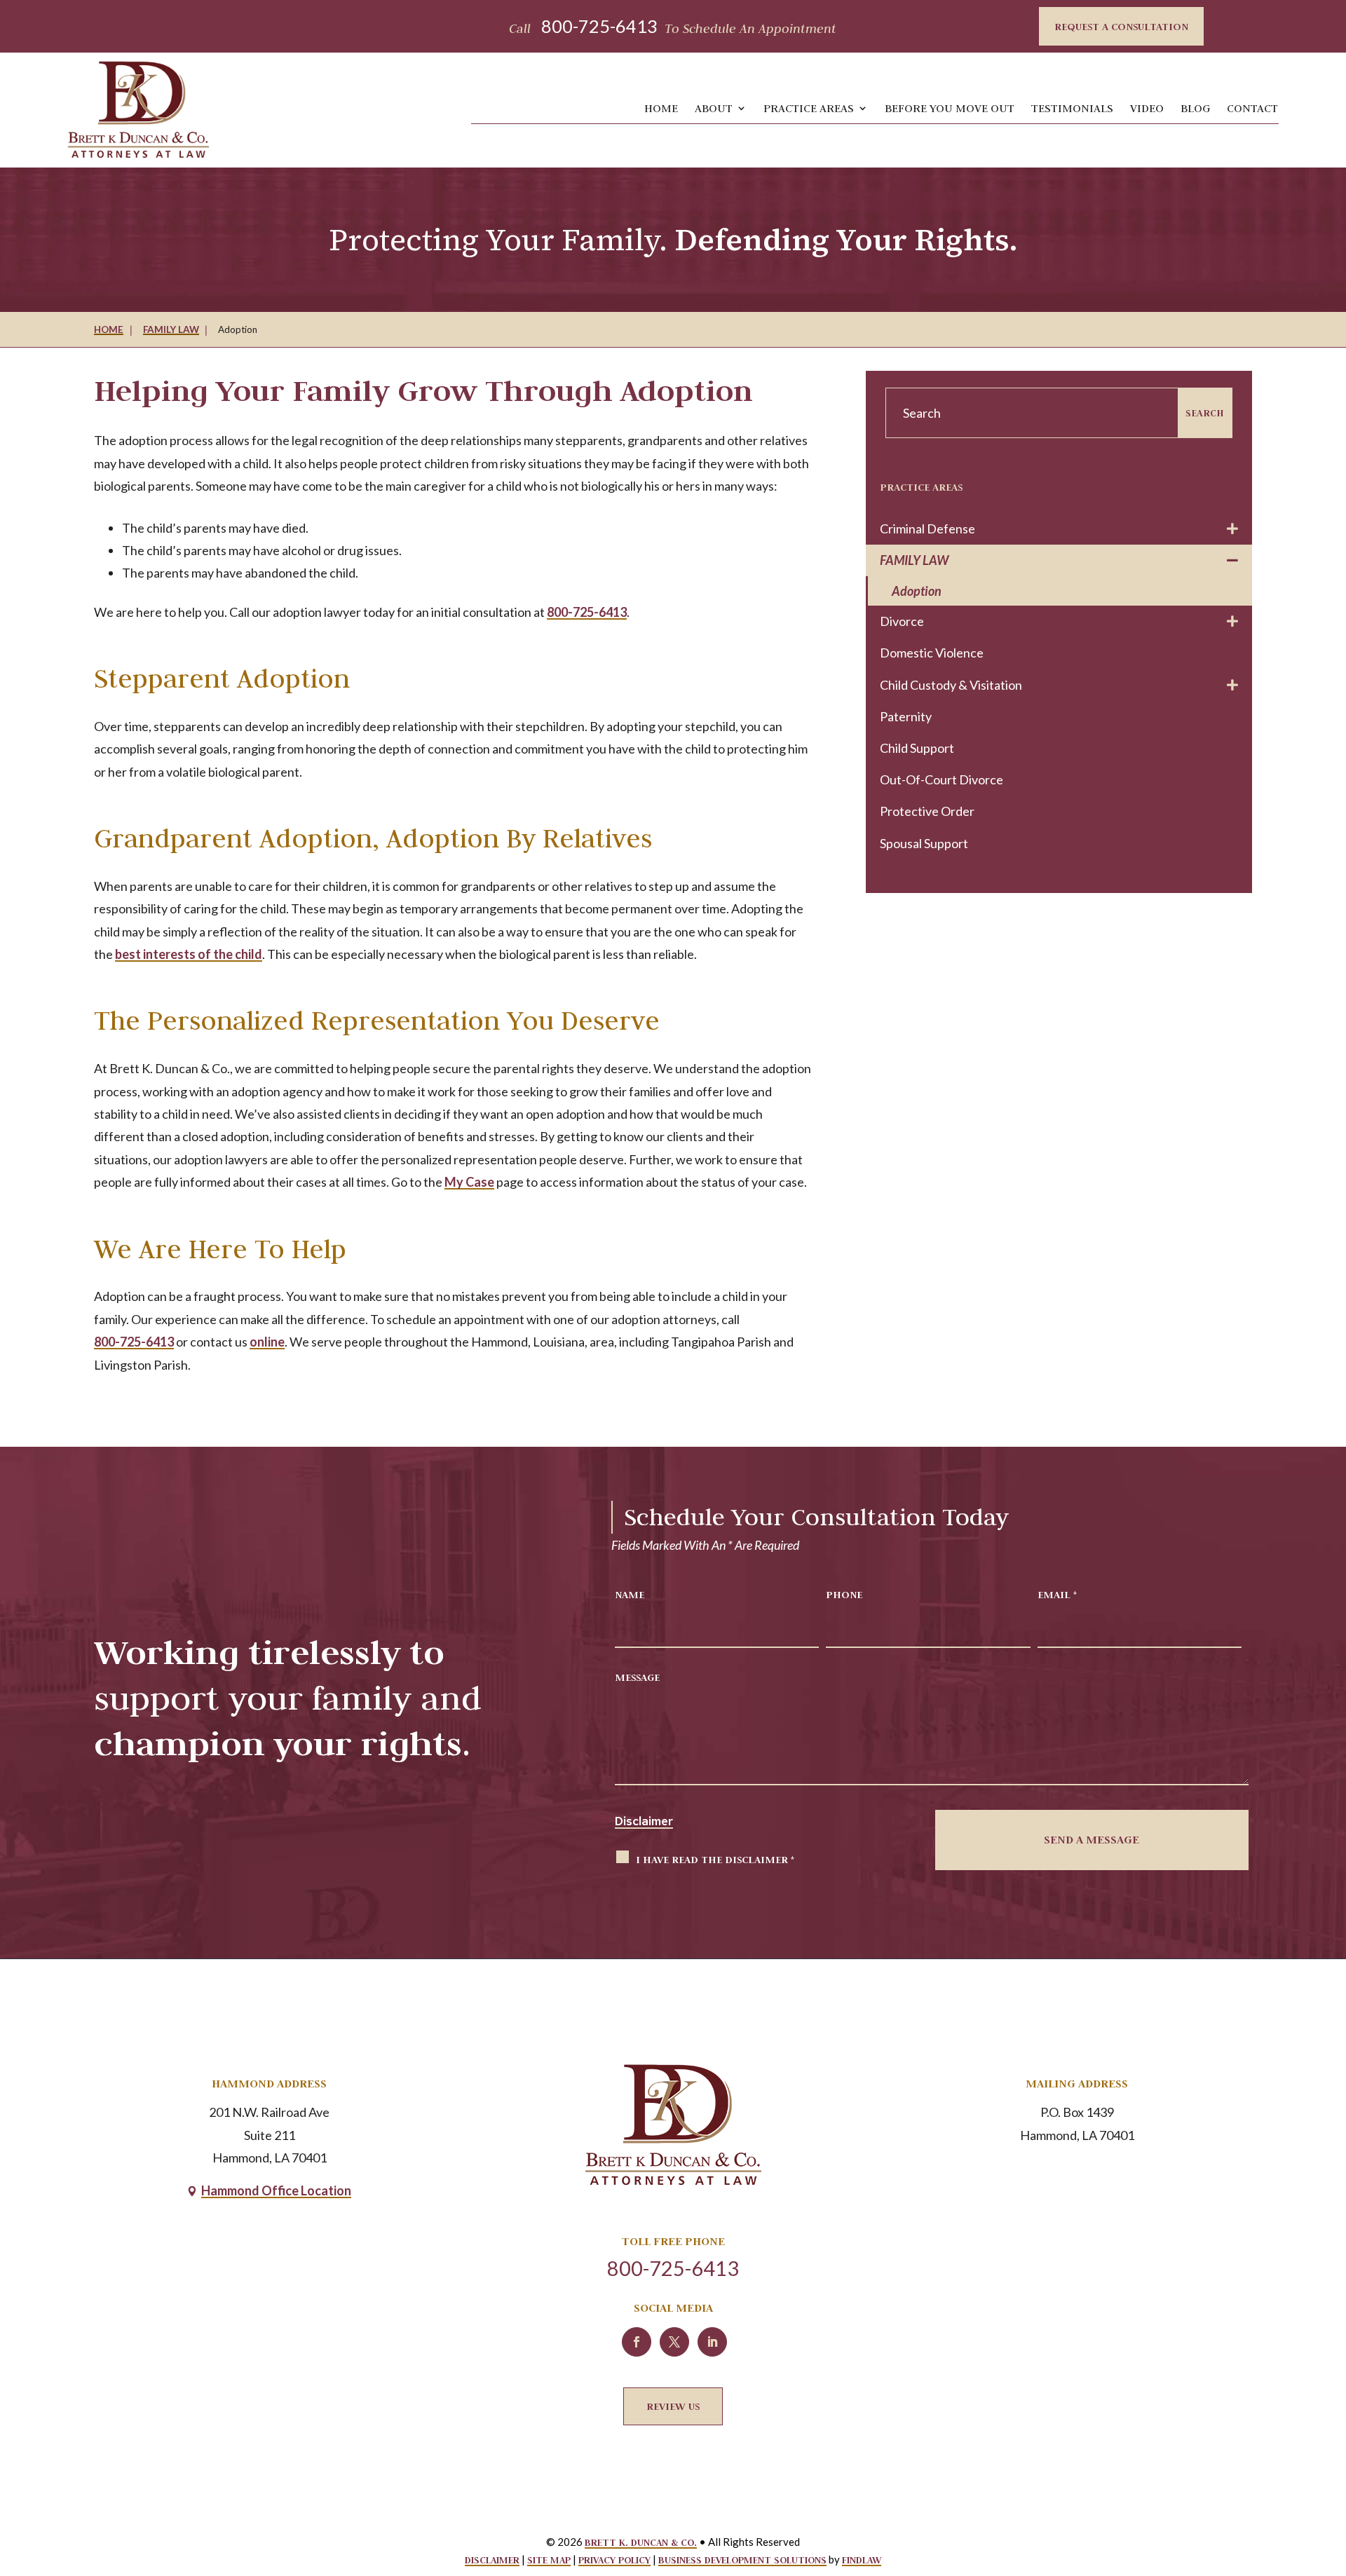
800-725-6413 (599, 26)
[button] (1319, 2467)
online (267, 1342)
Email (1057, 1594)
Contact (1252, 108)
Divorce (902, 621)
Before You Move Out (950, 108)
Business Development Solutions (742, 2560)
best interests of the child (189, 954)
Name (630, 1594)
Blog (1195, 108)
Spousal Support (924, 843)
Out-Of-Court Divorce (941, 779)
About (714, 108)
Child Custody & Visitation (951, 685)
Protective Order (927, 811)
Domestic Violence (932, 653)
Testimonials (1072, 108)
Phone (844, 1594)
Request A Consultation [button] (1121, 26)
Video (1147, 108)
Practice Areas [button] (809, 108)
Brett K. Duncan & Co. (641, 2542)
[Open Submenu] (1232, 529)
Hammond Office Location (276, 2190)
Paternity (906, 716)
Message (637, 1677)
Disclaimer (644, 1821)
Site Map (549, 2560)
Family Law (914, 560)
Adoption (917, 591)
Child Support (917, 748)
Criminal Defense (927, 529)
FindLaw (862, 2560)
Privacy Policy (614, 2560)
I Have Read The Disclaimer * (715, 1859)
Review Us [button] (673, 2406)
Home (661, 108)
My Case (469, 1182)
